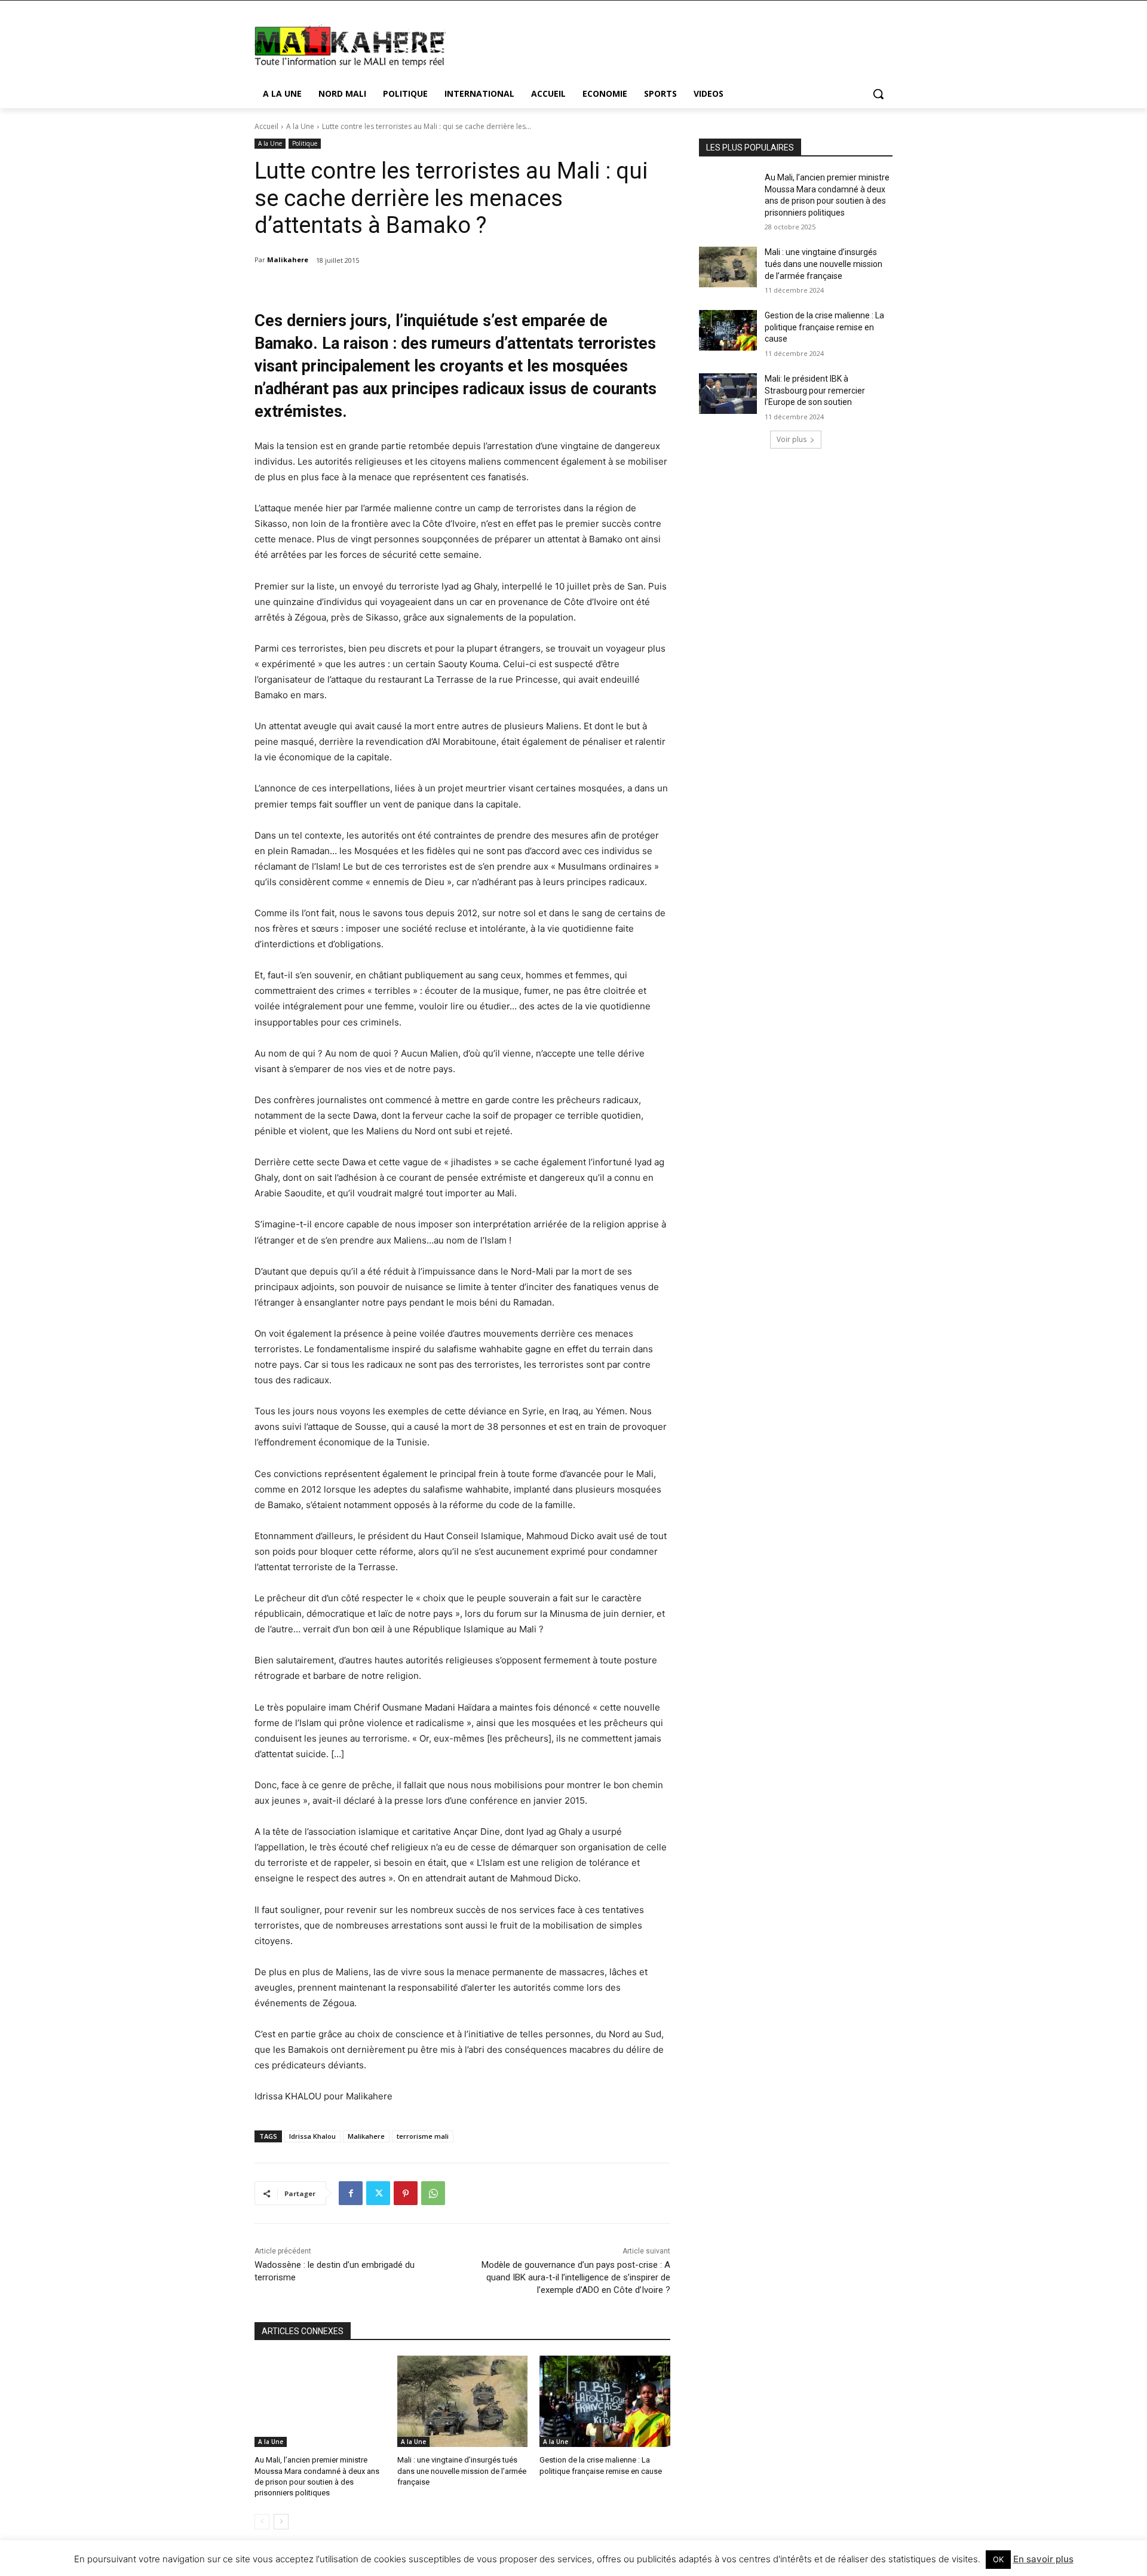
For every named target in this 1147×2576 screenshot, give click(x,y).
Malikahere (288, 260)
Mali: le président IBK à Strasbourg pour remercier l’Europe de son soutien (815, 390)
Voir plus (792, 439)
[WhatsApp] (433, 2193)
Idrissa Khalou (312, 2136)
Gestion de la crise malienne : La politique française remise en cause (824, 327)
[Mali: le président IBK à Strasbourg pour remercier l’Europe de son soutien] (728, 394)
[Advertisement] (663, 44)
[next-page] (281, 2522)
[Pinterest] (406, 2193)
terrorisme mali (423, 2136)
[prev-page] (262, 2522)
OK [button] (998, 2559)
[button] (878, 94)
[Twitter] (378, 2193)
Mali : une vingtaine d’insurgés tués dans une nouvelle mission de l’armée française (462, 2471)
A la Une (300, 126)
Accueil (266, 126)
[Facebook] (351, 2193)
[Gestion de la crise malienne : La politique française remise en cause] (605, 2401)
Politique (305, 143)
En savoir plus (1043, 2559)
